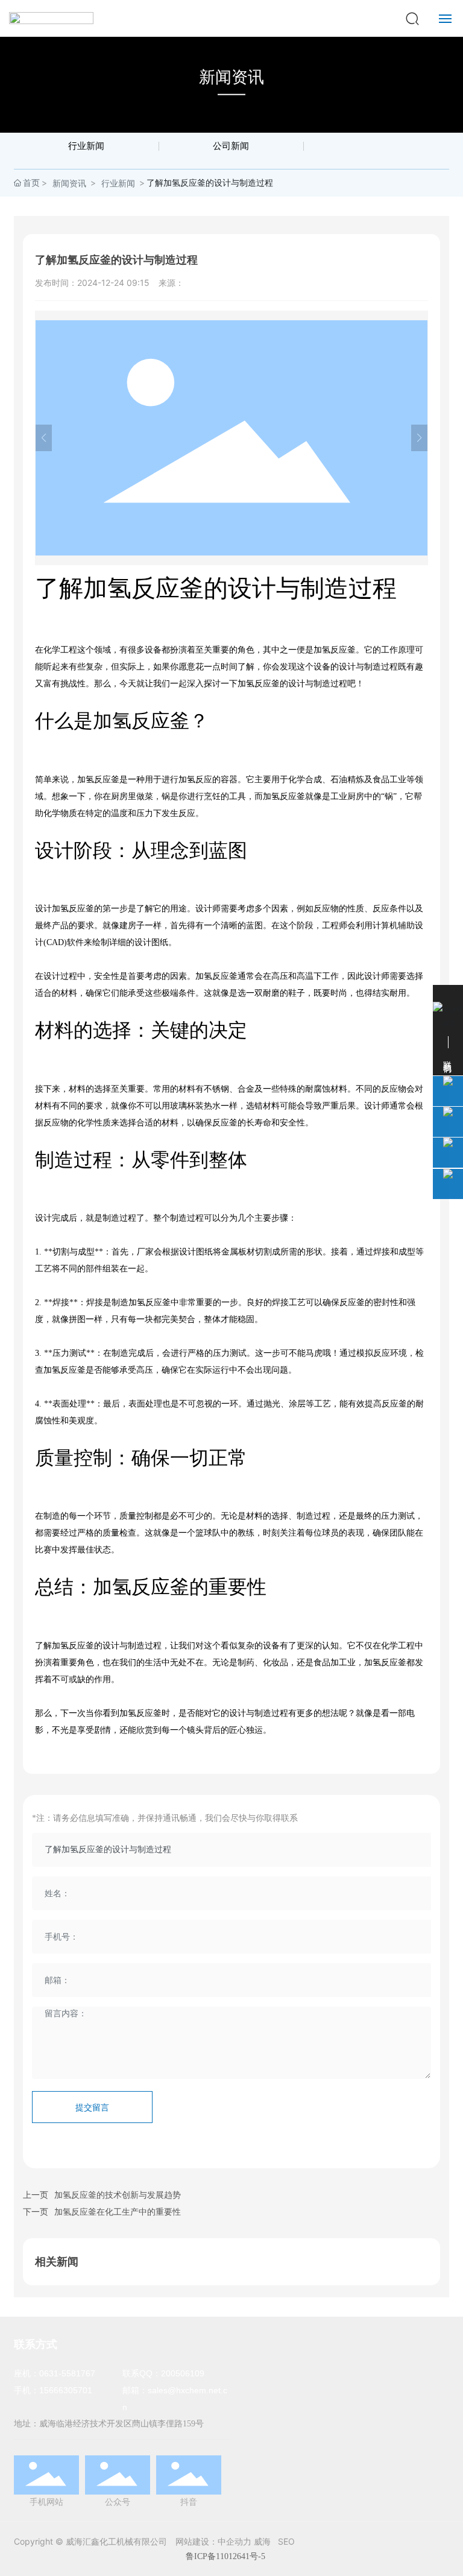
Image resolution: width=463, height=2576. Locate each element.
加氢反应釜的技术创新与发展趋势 (118, 2195)
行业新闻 (86, 146)
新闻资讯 (231, 77)
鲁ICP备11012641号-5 (225, 2556)
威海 (262, 2541)
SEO (286, 2541)
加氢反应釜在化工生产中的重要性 (118, 2211)
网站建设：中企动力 (213, 2541)
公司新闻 (231, 146)
